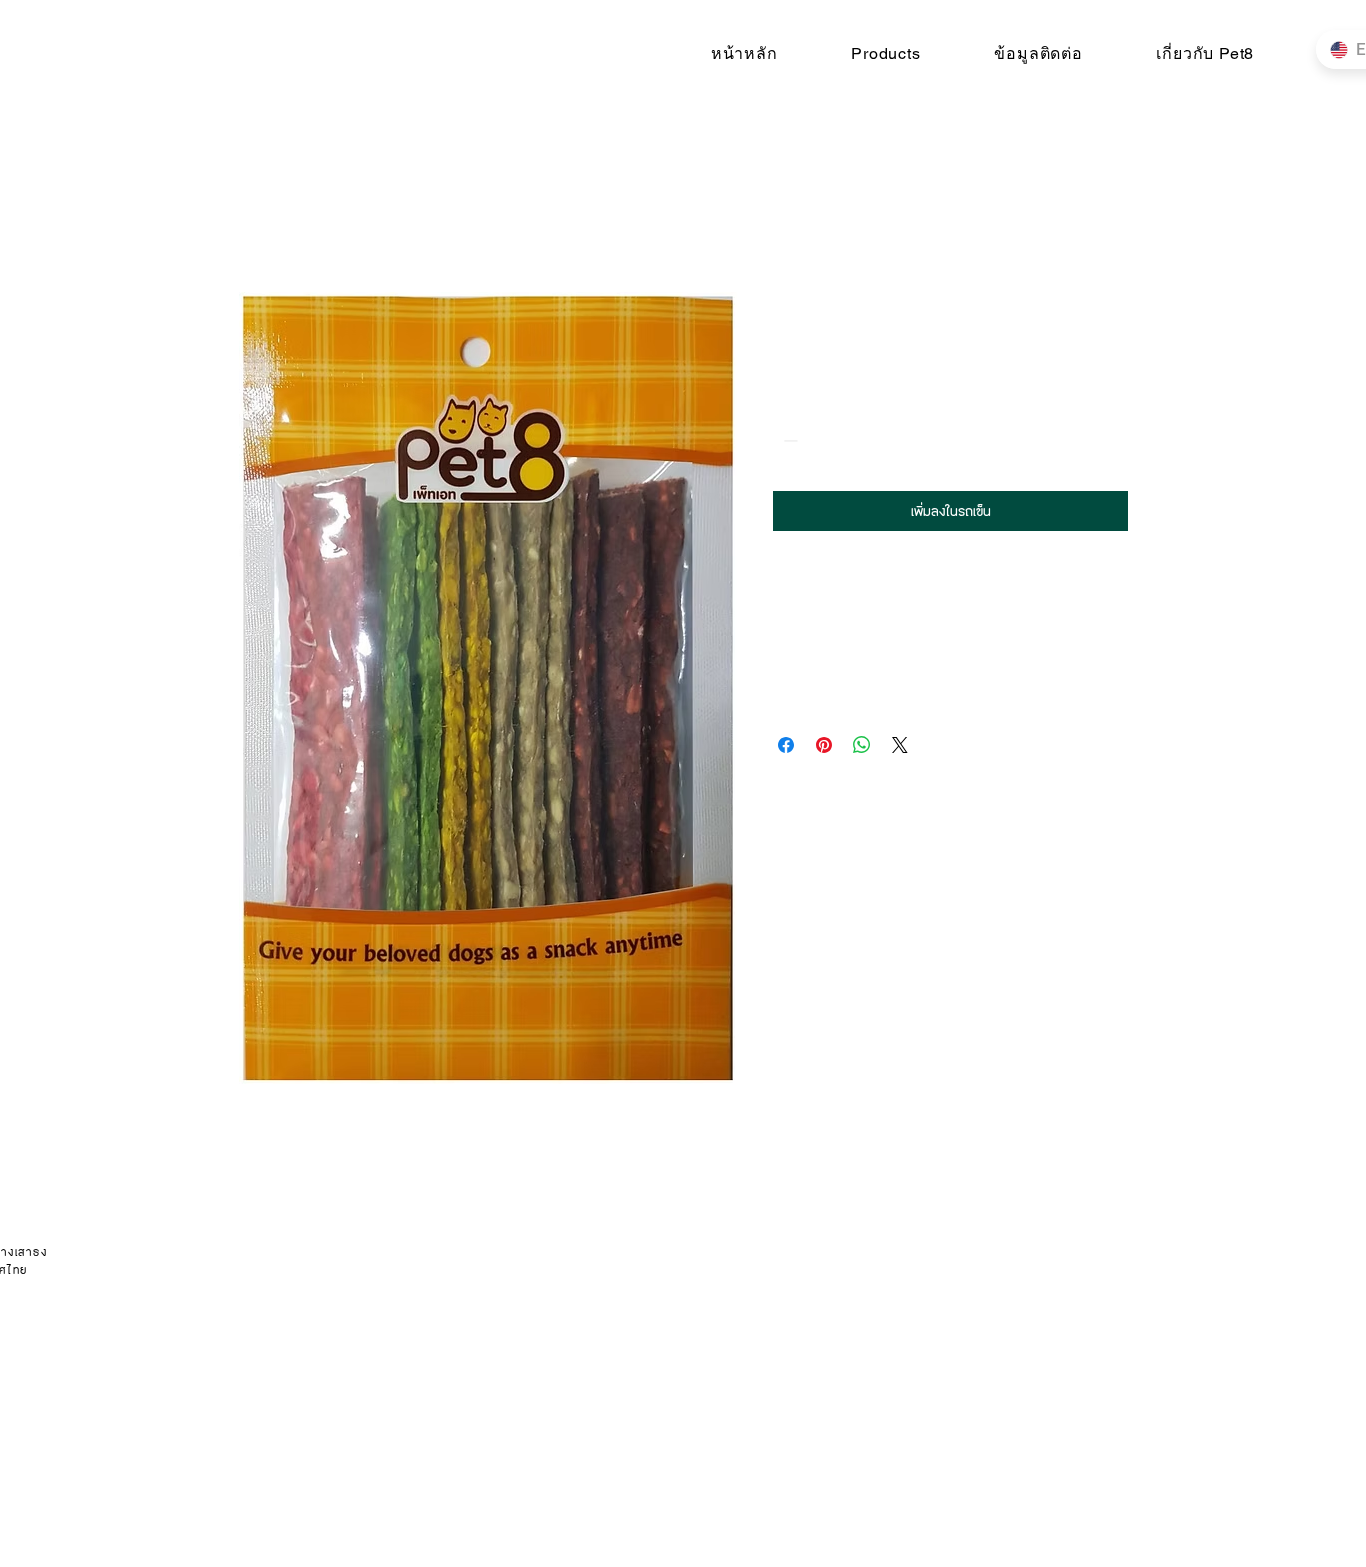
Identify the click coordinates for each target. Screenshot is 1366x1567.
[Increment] (849, 440)
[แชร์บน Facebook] (786, 745)
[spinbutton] (819, 440)
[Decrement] (788, 440)
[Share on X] (900, 745)
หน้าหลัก (261, 219)
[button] (885, 53)
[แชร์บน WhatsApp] (862, 745)
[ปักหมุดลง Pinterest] (824, 745)
